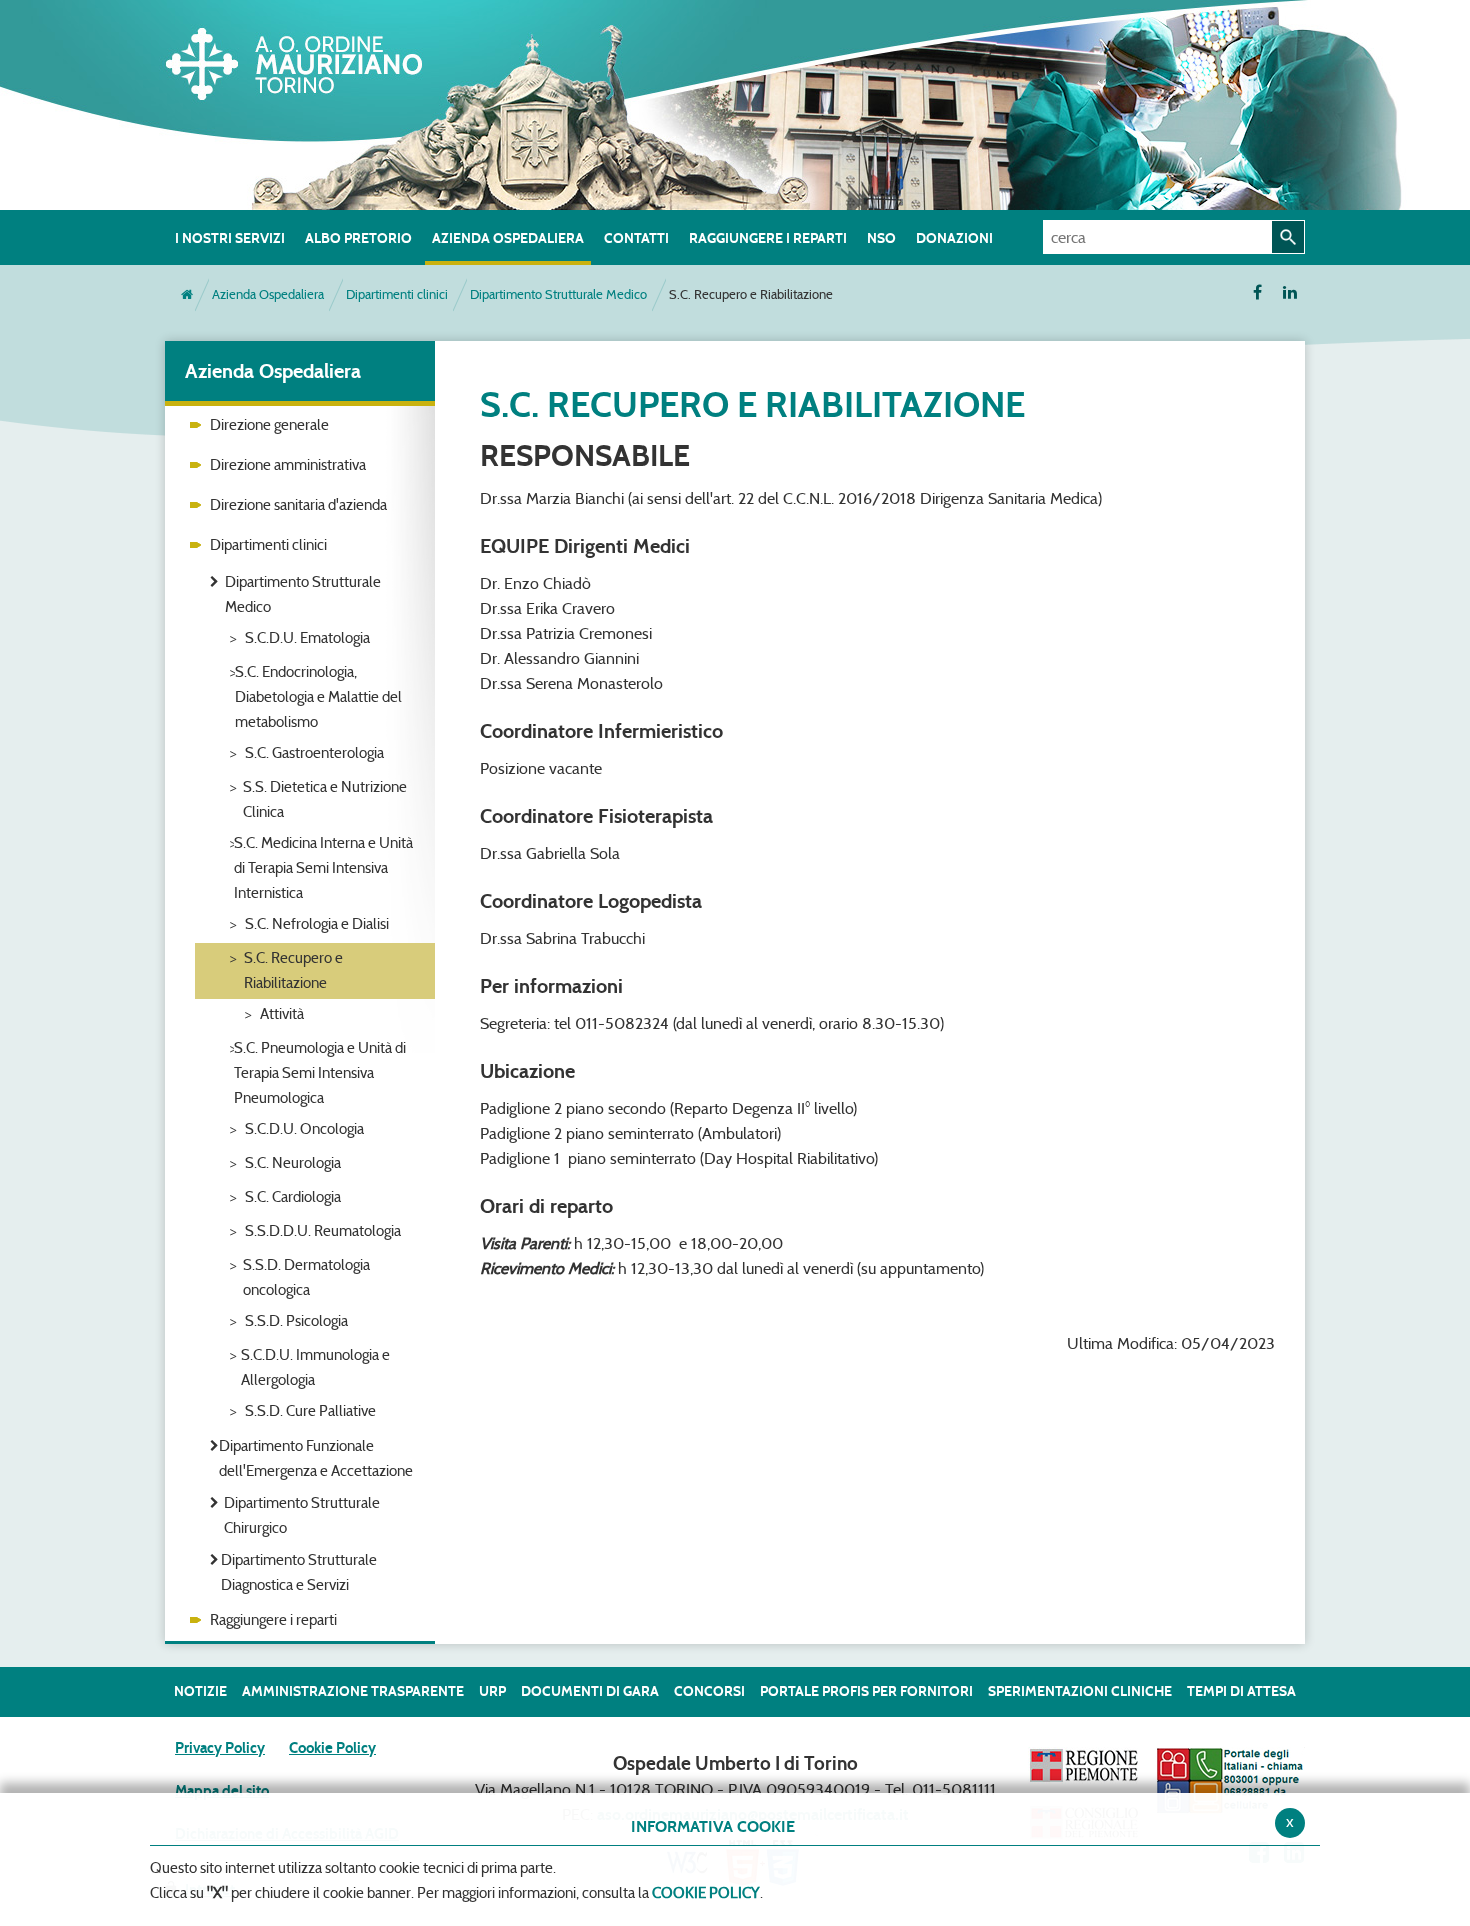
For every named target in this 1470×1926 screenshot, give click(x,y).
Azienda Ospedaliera (268, 294)
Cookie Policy (332, 1748)
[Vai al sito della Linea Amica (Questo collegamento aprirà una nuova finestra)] (1230, 1779)
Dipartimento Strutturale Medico (558, 294)
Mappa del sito (222, 1791)
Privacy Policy (220, 1748)
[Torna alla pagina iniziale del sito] (187, 295)
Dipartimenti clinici (397, 294)
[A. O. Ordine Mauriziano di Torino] (315, 60)
